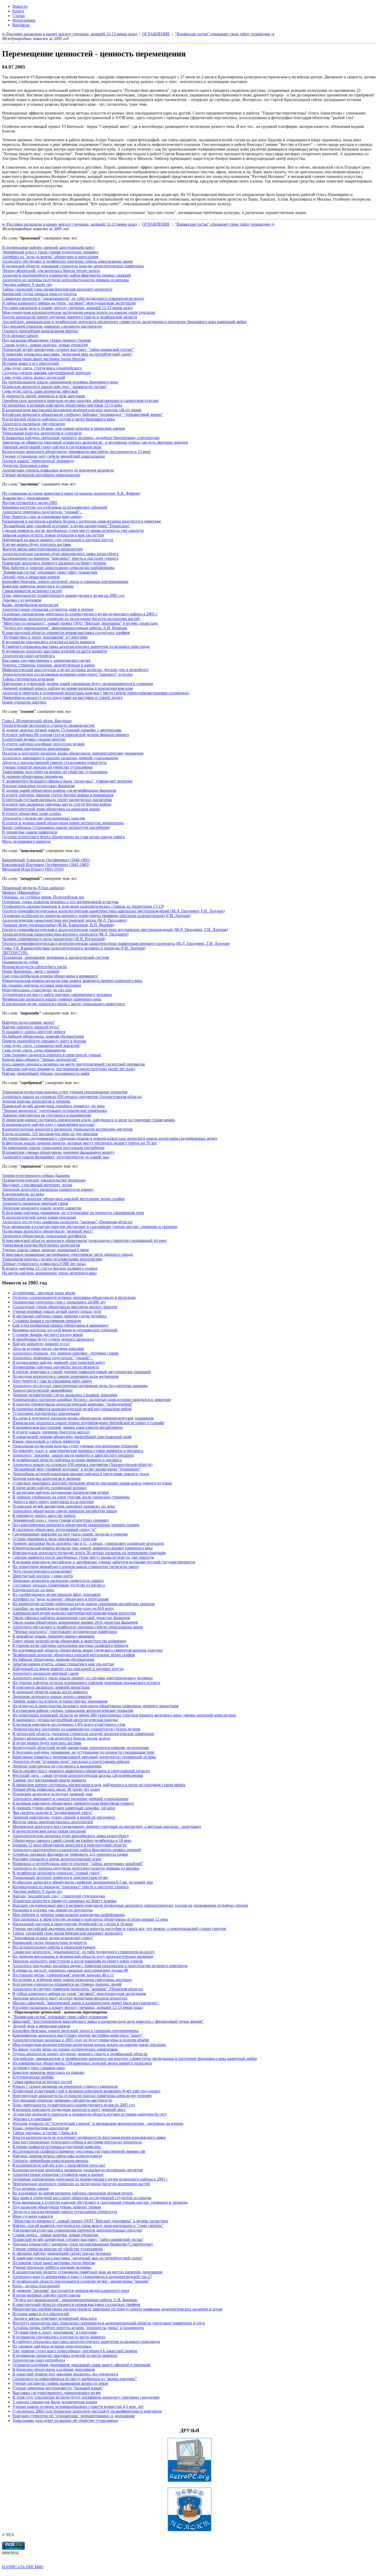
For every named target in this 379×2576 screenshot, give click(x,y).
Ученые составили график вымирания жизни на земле (60, 2383)
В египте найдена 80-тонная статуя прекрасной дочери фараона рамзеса (65, 735)
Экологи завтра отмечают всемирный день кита (55, 2318)
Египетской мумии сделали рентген (34, 739)
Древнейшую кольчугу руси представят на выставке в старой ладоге (62, 697)
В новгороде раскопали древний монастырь (51, 1687)
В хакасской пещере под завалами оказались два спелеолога (65, 2374)
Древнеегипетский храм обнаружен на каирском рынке (51, 809)
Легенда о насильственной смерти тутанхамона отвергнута (54, 762)
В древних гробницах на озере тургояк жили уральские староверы (71, 1497)
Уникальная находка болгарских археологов (41, 1245)
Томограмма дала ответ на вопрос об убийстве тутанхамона (55, 772)
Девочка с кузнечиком (22, 600)
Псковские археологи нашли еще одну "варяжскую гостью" (55, 387)
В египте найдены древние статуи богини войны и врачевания (58, 795)
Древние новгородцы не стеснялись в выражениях (47, 1115)
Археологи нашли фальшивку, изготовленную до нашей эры (56, 1157)
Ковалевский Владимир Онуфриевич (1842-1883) (46, 865)
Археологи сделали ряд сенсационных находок (44, 818)
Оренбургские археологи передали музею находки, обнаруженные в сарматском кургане (80, 401)
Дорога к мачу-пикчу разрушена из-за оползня (53, 1502)
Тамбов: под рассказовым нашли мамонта (49, 1780)
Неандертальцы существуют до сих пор (37, 990)
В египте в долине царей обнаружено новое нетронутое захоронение (63, 823)
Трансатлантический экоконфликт (43, 1390)
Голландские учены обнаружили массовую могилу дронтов (65, 1307)
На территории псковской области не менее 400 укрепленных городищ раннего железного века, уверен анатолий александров (124, 1715)
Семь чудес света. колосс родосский (34, 377)
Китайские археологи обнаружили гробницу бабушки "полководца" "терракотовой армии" (83, 414)
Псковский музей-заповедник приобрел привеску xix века (53, 1106)
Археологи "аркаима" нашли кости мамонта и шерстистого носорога (73, 1455)
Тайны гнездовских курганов (28, 679)
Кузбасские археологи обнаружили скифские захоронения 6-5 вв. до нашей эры (83, 1882)
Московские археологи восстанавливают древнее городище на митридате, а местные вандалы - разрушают (107, 1826)
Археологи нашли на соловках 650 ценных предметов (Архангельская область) (72, 1097)
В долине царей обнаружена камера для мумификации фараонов (59, 790)
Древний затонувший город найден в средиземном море (52, 447)
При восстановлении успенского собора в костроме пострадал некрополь (77, 2142)
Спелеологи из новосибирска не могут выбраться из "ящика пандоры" (75, 2379)
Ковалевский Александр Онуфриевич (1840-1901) (46, 860)
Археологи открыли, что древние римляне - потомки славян (66, 1353)
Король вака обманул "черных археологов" (40, 1059)
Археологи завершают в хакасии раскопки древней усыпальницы (60, 758)
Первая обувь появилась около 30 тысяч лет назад (56, 1789)
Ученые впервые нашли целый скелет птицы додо (57, 1311)
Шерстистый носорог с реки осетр (43, 1576)
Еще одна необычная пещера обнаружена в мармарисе (50, 976)
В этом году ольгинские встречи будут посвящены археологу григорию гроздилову (86, 2397)
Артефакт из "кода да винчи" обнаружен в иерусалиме (50, 257)
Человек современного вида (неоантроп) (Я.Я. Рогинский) (54, 939)
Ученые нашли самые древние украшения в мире (46, 1250)
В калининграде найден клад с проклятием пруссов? (49, 1124)
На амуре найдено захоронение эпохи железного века (49, 1273)
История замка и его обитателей (30, 363)
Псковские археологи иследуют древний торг (53, 1794)
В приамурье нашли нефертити (30, 832)
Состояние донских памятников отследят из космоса (59, 1585)
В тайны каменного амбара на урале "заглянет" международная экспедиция (69, 303)
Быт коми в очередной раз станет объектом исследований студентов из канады (82, 2198)
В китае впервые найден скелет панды (46, 2295)
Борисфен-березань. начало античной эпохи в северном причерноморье (65, 581)
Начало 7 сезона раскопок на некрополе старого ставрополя (65, 2086)
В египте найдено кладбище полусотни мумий (43, 744)
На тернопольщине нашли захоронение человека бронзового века (60, 382)
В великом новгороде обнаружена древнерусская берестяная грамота (73, 1803)
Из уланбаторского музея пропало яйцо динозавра (56, 1594)
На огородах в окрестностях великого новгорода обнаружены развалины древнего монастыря (95, 1706)
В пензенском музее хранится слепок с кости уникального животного (64, 1004)
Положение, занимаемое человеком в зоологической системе (56, 957)
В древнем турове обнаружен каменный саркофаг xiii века (64, 1808)
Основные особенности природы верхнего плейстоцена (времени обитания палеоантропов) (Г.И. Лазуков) (96, 916)
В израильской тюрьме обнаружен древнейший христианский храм (72, 1437)
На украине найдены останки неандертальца (42, 985)
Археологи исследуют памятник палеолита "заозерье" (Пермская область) (67, 1222)
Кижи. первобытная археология (30, 605)
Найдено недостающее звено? (28, 1022)
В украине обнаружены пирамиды (32, 776)
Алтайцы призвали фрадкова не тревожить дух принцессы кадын (70, 1854)
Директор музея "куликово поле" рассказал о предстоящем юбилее (71, 1761)
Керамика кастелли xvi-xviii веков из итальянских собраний (55, 507)
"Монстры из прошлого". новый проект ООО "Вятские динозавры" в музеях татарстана (80, 623)
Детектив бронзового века (25, 465)
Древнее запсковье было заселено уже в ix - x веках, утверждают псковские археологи (88, 1543)
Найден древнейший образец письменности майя (46, 1073)
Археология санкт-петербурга (28, 656)
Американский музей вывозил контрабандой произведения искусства (74, 1613)
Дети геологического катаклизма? (42, 1571)
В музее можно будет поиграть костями (37, 544)
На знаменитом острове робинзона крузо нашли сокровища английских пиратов (84, 1604)
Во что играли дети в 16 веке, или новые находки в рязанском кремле (64, 428)
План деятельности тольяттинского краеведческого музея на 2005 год (63, 595)
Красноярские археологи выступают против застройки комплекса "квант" (78, 2035)
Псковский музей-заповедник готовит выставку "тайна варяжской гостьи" (68, 349)
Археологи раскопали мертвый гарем (35, 1203)
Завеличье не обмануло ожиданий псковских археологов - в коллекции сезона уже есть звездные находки (95, 442)
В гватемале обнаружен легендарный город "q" (54, 1529)
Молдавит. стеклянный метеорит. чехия (37, 1185)
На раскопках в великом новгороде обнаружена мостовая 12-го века (62, 405)
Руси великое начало (20, 336)
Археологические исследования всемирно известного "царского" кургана (67, 674)
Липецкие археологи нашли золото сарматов (42, 1208)
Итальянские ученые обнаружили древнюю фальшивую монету (58, 1152)
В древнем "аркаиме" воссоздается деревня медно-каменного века (71, 2290)
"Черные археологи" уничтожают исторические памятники (55, 1111)
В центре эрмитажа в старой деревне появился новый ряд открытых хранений (82, 1372)
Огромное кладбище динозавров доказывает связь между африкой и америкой (81, 2365)
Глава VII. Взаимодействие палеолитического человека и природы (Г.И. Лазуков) (74, 948)
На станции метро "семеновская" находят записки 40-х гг (63, 1975)
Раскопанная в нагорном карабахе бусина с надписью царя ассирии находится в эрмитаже (81, 521)
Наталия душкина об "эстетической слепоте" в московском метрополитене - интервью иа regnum (98, 2123)
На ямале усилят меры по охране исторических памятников (65, 2049)
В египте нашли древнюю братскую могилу (51, 1432)
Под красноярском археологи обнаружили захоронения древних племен (76, 1525)
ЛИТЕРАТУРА (15, 953)
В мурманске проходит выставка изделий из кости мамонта (55, 651)
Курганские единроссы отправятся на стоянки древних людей (67, 1984)
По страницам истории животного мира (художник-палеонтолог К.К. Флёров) (71, 493)
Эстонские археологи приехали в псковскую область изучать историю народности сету (90, 2114)
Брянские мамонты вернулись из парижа (38, 586)
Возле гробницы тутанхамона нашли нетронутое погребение (56, 827)
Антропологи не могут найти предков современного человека (57, 994)
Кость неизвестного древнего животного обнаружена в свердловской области (81, 1771)
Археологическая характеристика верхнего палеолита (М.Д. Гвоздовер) (65, 934)
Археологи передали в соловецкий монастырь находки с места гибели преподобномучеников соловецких (96, 693)
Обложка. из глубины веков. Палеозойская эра (43, 897)
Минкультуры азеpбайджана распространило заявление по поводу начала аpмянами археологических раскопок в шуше (117, 2309)
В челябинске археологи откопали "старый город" (57, 1873)
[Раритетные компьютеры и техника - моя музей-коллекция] (190, 2480)
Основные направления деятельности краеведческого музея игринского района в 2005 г (80, 614)
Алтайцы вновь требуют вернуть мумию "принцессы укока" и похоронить (78, 2328)
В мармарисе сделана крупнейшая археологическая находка (65, 1720)
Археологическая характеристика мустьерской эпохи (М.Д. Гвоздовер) (64, 920)
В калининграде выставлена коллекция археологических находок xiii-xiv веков (72, 410)
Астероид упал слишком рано (39, 2068)
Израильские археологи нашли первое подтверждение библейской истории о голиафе (88, 1423)
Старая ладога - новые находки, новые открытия (45, 345)
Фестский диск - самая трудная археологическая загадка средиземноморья (78, 1775)
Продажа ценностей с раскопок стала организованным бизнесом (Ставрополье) (83, 2244)
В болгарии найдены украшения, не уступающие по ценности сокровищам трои (73, 1213)
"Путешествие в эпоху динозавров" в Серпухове (45, 637)
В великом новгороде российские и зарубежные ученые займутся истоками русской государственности (104, 1562)
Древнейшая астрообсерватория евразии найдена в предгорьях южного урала (81, 1474)
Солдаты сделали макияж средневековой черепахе (46, 373)
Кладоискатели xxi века (23, 1194)
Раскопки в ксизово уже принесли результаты (53, 1910)
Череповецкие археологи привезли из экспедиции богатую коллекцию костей (71, 619)
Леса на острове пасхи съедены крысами (48, 1348)
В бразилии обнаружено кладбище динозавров (54, 2369)
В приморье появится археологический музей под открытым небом (72, 1409)
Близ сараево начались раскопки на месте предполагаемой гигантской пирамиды (73, 1064)
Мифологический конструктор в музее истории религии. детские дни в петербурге (75, 670)
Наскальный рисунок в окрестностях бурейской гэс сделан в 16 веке (73, 1924)
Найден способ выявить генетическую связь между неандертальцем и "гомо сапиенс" (88, 2226)
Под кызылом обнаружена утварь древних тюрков (46, 340)
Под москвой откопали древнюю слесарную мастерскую (52, 326)
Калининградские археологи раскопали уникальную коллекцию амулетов (67, 1129)
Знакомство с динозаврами (26, 498)
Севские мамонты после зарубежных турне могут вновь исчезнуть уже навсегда (73, 530)
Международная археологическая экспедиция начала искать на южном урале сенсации (79, 312)
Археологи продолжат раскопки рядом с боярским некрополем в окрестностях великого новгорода (100, 1966)
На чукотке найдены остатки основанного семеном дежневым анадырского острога (86, 1683)
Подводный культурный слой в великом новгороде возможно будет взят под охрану (86, 2091)
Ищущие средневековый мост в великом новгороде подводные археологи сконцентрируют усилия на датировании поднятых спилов (130, 1905)
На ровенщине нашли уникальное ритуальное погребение (53, 1148)
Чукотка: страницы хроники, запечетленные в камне (48, 665)
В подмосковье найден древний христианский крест (48, 247)
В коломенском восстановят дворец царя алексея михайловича (68, 1427)
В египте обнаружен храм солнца (32, 814)
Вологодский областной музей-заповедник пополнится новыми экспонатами (81, 1748)
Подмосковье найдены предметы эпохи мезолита (56, 1367)
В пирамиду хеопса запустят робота (34, 1032)
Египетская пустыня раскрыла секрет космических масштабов (57, 800)
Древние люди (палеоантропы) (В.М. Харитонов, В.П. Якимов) (58, 925)
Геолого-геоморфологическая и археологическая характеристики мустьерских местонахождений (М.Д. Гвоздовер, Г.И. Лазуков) (115, 930)
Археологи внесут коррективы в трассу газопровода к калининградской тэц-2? (82, 2277)
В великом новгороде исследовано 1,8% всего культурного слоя (69, 1724)
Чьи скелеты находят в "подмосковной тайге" (53, 1813)
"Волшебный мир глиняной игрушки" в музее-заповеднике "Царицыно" (66, 526)
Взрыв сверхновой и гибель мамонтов (46, 1441)
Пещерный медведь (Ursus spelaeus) (33, 888)
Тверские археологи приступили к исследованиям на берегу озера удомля (77, 1961)
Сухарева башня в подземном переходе (47, 1321)
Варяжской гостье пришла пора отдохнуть (39, 294)
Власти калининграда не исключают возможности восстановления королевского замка (89, 2137)
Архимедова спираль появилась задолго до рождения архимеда (58, 470)
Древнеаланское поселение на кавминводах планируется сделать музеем (76, 1729)
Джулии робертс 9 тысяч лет (27, 284)
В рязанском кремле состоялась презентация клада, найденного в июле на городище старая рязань (89, 1120)
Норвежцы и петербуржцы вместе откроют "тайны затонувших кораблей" (78, 1864)
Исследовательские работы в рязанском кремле (54, 1947)
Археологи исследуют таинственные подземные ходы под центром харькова (80, 1386)
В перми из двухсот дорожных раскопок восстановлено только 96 (70, 1970)
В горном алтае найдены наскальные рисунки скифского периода (70, 1645)
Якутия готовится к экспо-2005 (30, 503)
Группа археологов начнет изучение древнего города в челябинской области (70, 317)
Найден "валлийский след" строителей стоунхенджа (59, 1896)
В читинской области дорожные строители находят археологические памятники (73, 266)
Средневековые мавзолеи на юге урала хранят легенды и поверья (70, 1534)
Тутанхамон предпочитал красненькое (36, 749)
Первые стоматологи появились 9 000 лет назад (44, 1264)
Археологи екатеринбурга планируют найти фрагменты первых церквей (66, 275)
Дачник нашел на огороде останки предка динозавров (60, 1701)
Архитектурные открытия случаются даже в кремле (48, 609)
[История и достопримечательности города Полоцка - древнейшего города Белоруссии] (190, 2530)
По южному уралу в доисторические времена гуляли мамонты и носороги (78, 1451)
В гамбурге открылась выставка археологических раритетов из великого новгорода (76, 646)
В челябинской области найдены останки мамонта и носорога (67, 1460)
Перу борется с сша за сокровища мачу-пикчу (42, 517)
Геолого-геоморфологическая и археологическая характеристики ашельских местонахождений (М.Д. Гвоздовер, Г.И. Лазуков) (113, 911)
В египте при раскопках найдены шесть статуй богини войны (57, 804)
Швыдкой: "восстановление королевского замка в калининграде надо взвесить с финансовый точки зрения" (108, 2021)
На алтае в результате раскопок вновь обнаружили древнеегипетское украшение (73, 753)
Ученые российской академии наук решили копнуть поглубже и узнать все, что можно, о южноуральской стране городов (119, 1929)
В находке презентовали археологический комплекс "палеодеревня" (73, 1404)
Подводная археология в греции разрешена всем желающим (65, 1376)
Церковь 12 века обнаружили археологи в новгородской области (69, 1845)
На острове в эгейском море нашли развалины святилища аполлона (72, 1980)
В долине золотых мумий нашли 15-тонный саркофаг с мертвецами (62, 730)
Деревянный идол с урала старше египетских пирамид (50, 252)
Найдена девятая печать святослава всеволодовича (57, 2156)
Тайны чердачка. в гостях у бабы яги (45, 2133)
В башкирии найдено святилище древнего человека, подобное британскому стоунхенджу (81, 438)
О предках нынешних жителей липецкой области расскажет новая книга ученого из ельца (92, 1483)
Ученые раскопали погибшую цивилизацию (41, 475)
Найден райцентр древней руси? (31, 1027)
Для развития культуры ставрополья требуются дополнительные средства (77, 2230)
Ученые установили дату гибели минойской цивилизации (53, 456)
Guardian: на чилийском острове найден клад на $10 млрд (63, 1608)
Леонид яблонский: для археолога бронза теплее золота (51, 271)
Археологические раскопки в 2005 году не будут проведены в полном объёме (81, 2040)
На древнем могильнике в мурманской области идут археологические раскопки (83, 1956)
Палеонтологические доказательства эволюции (44, 1180)
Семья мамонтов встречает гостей (32, 591)
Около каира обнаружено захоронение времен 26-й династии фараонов (75, 1622)
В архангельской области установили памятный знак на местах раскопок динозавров (87, 2272)
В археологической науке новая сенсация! (39, 1217)
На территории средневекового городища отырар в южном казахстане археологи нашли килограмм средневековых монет (110, 1138)
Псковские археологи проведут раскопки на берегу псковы (54, 563)
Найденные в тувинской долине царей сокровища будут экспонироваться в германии (78, 684)
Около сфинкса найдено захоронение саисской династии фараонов (71, 1618)
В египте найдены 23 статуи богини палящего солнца (50, 1268)
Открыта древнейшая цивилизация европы (40, 331)
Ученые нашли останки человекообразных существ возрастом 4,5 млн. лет (78, 2406)
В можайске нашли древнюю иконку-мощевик (53, 1636)
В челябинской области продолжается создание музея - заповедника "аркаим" (81, 2281)
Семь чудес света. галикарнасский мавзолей (41, 1046)
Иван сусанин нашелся (33, 2216)
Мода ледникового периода (26, 841)
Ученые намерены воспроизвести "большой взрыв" (58, 2388)
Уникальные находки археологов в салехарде (42, 433)
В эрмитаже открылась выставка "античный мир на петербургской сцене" (67, 354)
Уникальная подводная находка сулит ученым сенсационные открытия (65, 1092)
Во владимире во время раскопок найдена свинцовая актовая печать (73, 2193)
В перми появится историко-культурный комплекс (57, 2147)
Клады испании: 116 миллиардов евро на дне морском (50, 1134)
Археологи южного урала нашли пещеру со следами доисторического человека (83, 1678)
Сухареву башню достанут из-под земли (48, 1335)
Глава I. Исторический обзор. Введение (37, 721)
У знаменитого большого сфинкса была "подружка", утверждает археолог (67, 781)
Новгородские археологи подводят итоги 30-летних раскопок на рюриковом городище (89, 1553)
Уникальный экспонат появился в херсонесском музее (60, 1877)
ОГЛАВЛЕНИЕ (156, 224)
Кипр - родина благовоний (36, 2286)
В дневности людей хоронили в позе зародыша (43, 396)
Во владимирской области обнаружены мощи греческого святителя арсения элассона (88, 1650)
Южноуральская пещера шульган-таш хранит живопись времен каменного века (72, 981)
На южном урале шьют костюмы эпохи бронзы (44, 359)
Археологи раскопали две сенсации (34, 424)
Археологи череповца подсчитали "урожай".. (42, 512)
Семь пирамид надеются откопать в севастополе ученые (52, 1055)
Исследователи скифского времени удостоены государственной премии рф (79, 2151)
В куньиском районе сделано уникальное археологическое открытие (73, 1710)
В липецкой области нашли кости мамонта (50, 1692)
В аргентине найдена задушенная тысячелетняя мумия (60, 1492)
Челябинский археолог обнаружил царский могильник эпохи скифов (63, 1199)
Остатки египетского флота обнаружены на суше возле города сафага (63, 837)
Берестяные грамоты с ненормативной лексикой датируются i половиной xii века (84, 1757)
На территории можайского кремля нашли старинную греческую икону (76, 1567)
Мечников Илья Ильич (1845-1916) (33, 869)
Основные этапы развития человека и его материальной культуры (60, 902)
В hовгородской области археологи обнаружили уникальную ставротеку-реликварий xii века (84, 1240)
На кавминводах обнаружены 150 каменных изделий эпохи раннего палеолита (82, 2063)
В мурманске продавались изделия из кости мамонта (48, 642)
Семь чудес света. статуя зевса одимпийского (42, 368)
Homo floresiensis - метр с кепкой (31, 971)
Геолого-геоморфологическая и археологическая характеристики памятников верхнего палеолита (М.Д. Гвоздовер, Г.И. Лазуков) (116, 943)
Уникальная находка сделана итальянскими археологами (52, 1259)
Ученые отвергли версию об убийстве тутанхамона (47, 767)
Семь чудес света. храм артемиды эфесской (40, 391)
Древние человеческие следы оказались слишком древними (65, 1395)
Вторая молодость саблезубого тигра (34, 967)
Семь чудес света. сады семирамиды (34, 1050)
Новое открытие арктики (24, 702)
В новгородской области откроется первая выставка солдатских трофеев (66, 633)
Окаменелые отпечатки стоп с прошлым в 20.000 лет (59, 1302)
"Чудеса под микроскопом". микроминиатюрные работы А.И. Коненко (65, 628)
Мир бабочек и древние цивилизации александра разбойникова (58, 568)
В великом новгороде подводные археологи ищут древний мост (69, 2109)
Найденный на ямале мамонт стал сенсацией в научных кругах (58, 540)
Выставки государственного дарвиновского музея (46, 660)
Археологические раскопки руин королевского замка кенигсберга (60, 554)
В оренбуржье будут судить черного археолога (53, 1339)
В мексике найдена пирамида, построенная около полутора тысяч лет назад (69, 1069)
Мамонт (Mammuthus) (21, 892)
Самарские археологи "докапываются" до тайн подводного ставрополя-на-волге (73, 298)
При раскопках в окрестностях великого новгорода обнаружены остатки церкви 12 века (90, 1919)
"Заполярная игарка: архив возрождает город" (53, 1938)
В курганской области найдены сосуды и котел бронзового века (58, 419)
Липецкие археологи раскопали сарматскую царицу (48, 1189)
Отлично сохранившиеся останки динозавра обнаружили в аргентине (74, 1297)
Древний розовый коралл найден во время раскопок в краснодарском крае (68, 688)
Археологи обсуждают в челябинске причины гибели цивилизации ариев (67, 261)
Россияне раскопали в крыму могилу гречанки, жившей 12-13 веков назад (67, 308)
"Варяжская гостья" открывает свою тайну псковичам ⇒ (225, 224)
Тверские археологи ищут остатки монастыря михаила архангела (70, 1998)
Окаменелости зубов (20, 962)
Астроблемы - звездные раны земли (44, 1293)
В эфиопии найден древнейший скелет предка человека (62, 2253)
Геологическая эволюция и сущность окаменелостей (48, 725)
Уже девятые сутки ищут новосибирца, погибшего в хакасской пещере (75, 2351)
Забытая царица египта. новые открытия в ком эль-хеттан (53, 535)
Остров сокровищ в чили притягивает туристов (55, 1539)
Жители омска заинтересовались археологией (42, 549)
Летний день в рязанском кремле (31, 577)
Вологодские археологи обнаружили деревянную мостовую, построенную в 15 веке (76, 452)
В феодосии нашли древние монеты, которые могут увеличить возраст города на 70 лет (79, 1143)
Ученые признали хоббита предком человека (52, 2267)
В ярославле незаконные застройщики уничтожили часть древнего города (67, 1254)
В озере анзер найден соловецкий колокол (50, 1488)
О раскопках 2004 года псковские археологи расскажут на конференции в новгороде (87, 2411)
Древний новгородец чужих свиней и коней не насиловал (64, 1817)
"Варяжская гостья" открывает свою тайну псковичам (50, 572)
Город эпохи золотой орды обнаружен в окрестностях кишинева (69, 1641)
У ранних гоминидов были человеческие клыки (55, 2402)
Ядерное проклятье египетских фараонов (38, 786)
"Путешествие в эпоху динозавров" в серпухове (55, 2332)
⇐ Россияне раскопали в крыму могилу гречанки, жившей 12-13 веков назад (70, 224)
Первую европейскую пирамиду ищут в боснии (44, 1041)
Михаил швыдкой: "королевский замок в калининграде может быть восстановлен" (85, 2003)
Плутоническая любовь (33, 2077)
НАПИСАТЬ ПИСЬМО (23, 2567)
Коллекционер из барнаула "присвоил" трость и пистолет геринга (60, 558)
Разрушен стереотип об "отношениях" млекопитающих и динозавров (73, 2416)
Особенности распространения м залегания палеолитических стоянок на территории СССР (83, 906)
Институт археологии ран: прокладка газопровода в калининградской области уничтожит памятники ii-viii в (109, 2323)
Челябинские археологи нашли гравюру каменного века (52, 999)
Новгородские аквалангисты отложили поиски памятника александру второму (82, 2096)
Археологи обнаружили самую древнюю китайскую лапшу (65, 1511)
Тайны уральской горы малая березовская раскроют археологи (57, 289)
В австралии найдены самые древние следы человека (59, 1316)
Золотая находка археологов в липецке (36, 1101)
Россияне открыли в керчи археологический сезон (57, 1859)
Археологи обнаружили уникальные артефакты (44, 1236)
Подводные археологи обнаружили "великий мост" (48, 1231)
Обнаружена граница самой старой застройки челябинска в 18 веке (72, 1840)
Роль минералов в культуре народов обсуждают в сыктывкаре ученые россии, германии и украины (90, 1227)
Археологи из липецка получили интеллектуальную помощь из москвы (65, 280)
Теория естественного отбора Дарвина (36, 1175)
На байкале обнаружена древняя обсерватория (43, 1036)
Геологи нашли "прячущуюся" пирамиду (38, 461)
